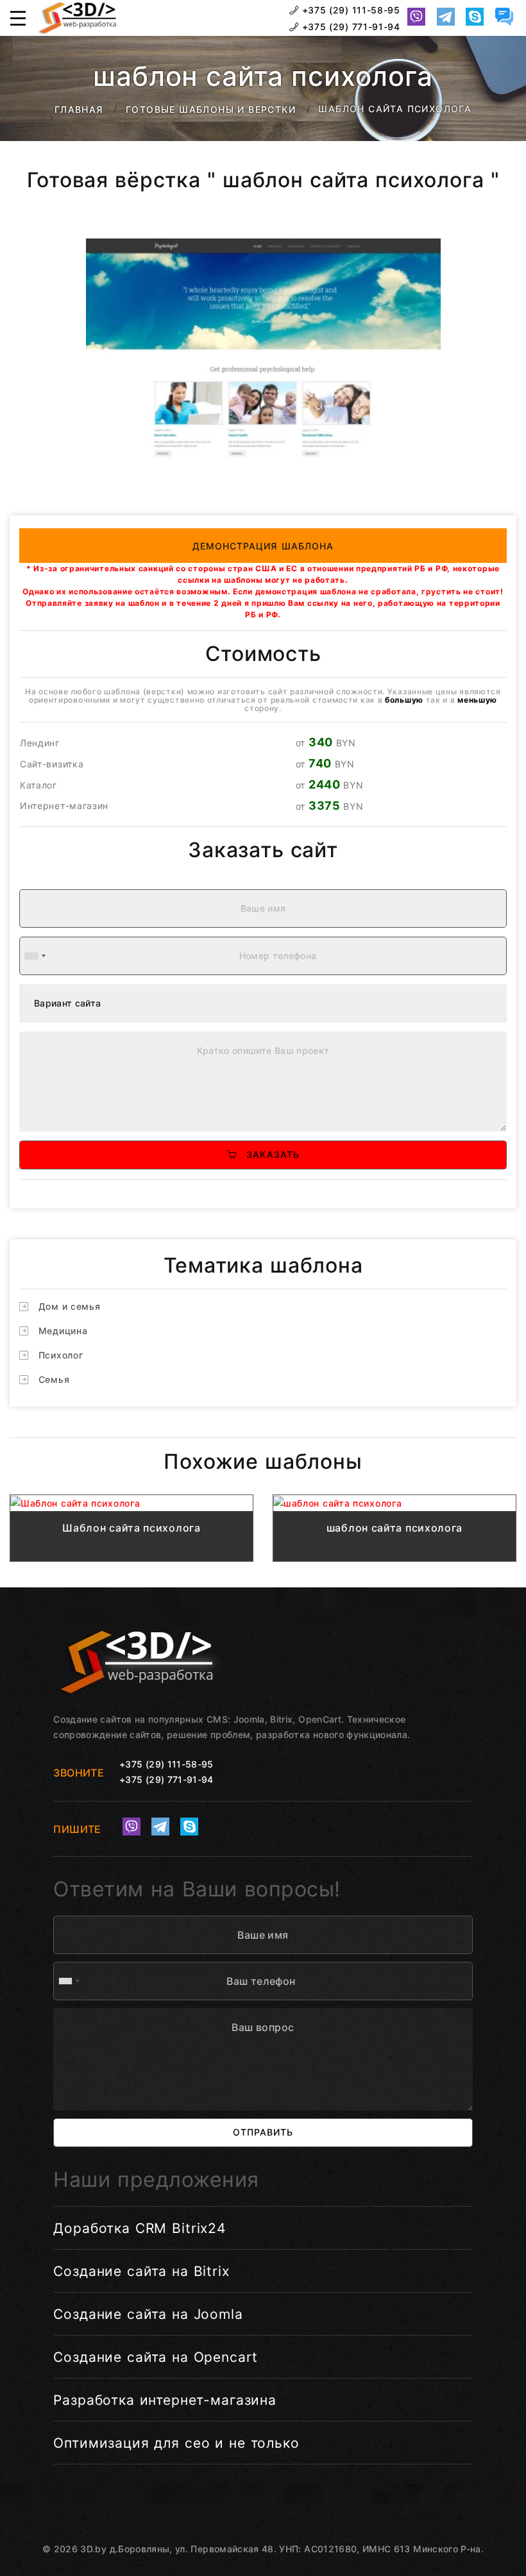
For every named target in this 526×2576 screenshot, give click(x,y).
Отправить (263, 2132)
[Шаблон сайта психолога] (131, 1503)
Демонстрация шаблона (263, 546)
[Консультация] (504, 17)
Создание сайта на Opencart (156, 2357)
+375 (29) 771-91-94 (350, 27)
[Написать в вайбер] (416, 17)
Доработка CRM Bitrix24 (140, 2228)
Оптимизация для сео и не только (176, 2443)
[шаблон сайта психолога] (394, 1503)
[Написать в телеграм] (446, 17)
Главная (79, 109)
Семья (54, 1379)
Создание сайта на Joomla (148, 2314)
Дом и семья (70, 1306)
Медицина (63, 1331)
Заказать (268, 1154)
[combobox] (35, 956)
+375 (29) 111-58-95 (350, 10)
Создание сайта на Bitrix (141, 2271)
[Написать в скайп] (475, 17)
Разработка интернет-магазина (165, 2400)
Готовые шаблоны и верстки (211, 109)
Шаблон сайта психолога (131, 1528)
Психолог (61, 1355)
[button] (18, 18)
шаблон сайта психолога (394, 1528)
